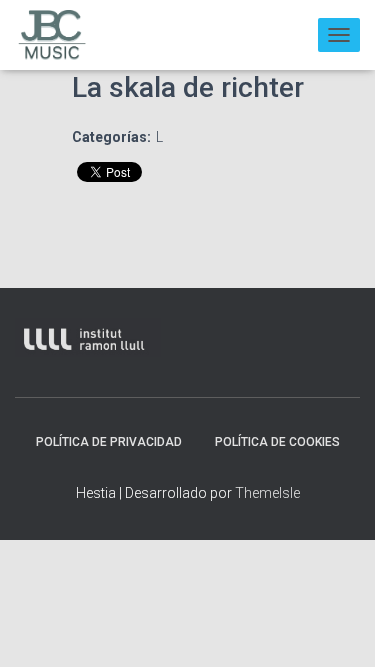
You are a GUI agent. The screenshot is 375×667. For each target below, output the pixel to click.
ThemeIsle (267, 493)
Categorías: (111, 137)
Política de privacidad (109, 442)
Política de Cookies (277, 442)
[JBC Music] (60, 35)
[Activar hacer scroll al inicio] (339, 627)
